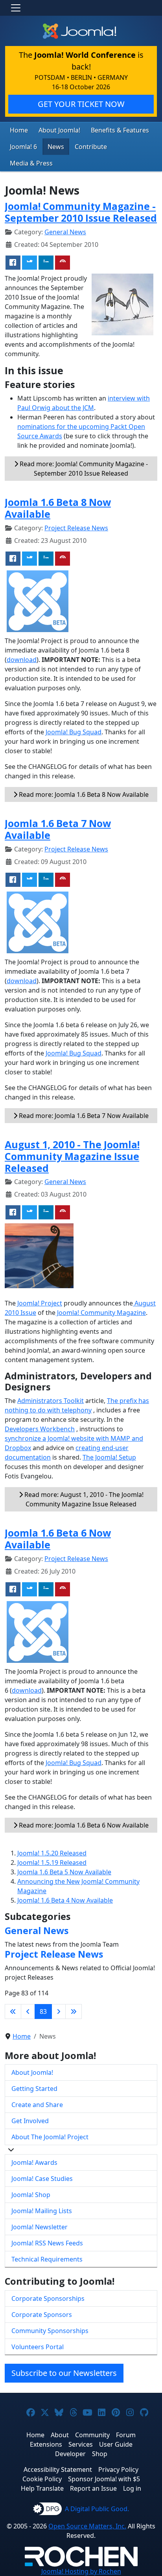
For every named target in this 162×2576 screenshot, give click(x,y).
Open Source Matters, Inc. (87, 2526)
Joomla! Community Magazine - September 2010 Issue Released (81, 212)
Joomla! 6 (23, 147)
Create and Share (37, 2105)
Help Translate (42, 2488)
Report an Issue (93, 2488)
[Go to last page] (74, 2012)
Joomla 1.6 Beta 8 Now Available (58, 508)
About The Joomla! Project (50, 2137)
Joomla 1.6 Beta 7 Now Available (58, 829)
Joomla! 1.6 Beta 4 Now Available (65, 1900)
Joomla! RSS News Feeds (47, 2243)
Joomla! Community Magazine (101, 1313)
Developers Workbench (40, 1429)
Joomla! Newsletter (40, 2227)
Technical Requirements (47, 2259)
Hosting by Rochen (81, 2571)
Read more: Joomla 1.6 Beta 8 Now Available (83, 794)
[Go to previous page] (28, 2012)
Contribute (91, 147)
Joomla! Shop (31, 2195)
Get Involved (30, 2121)
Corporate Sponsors (42, 2315)
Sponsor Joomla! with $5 (104, 2479)
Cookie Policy (42, 2479)
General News (65, 232)
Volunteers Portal (38, 2347)
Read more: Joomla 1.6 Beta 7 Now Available (83, 1116)
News (56, 147)
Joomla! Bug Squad (74, 732)
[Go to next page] (59, 2012)
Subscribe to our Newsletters (64, 2373)
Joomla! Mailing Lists (42, 2211)
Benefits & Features (120, 130)
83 (43, 2012)
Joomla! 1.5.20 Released (52, 1853)
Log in (132, 2488)
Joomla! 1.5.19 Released (52, 1863)
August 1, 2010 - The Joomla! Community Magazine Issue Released (72, 1156)
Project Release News (76, 528)
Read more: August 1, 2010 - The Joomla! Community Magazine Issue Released (83, 1499)
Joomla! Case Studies (42, 2179)
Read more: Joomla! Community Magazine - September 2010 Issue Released (83, 469)
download (22, 660)
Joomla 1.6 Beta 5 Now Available (64, 1872)
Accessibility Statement (58, 2469)
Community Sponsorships (50, 2331)
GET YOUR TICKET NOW (81, 104)
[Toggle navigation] (16, 8)
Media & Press (31, 163)
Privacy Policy (118, 2469)
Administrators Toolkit (51, 1401)
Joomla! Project (39, 1303)
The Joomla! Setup (109, 1457)
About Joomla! (59, 130)
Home (19, 130)
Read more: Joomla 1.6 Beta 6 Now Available (83, 1825)
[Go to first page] (13, 2012)
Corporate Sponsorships (48, 2298)
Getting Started (34, 2089)
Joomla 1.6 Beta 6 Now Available (58, 1539)
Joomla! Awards (34, 2162)
